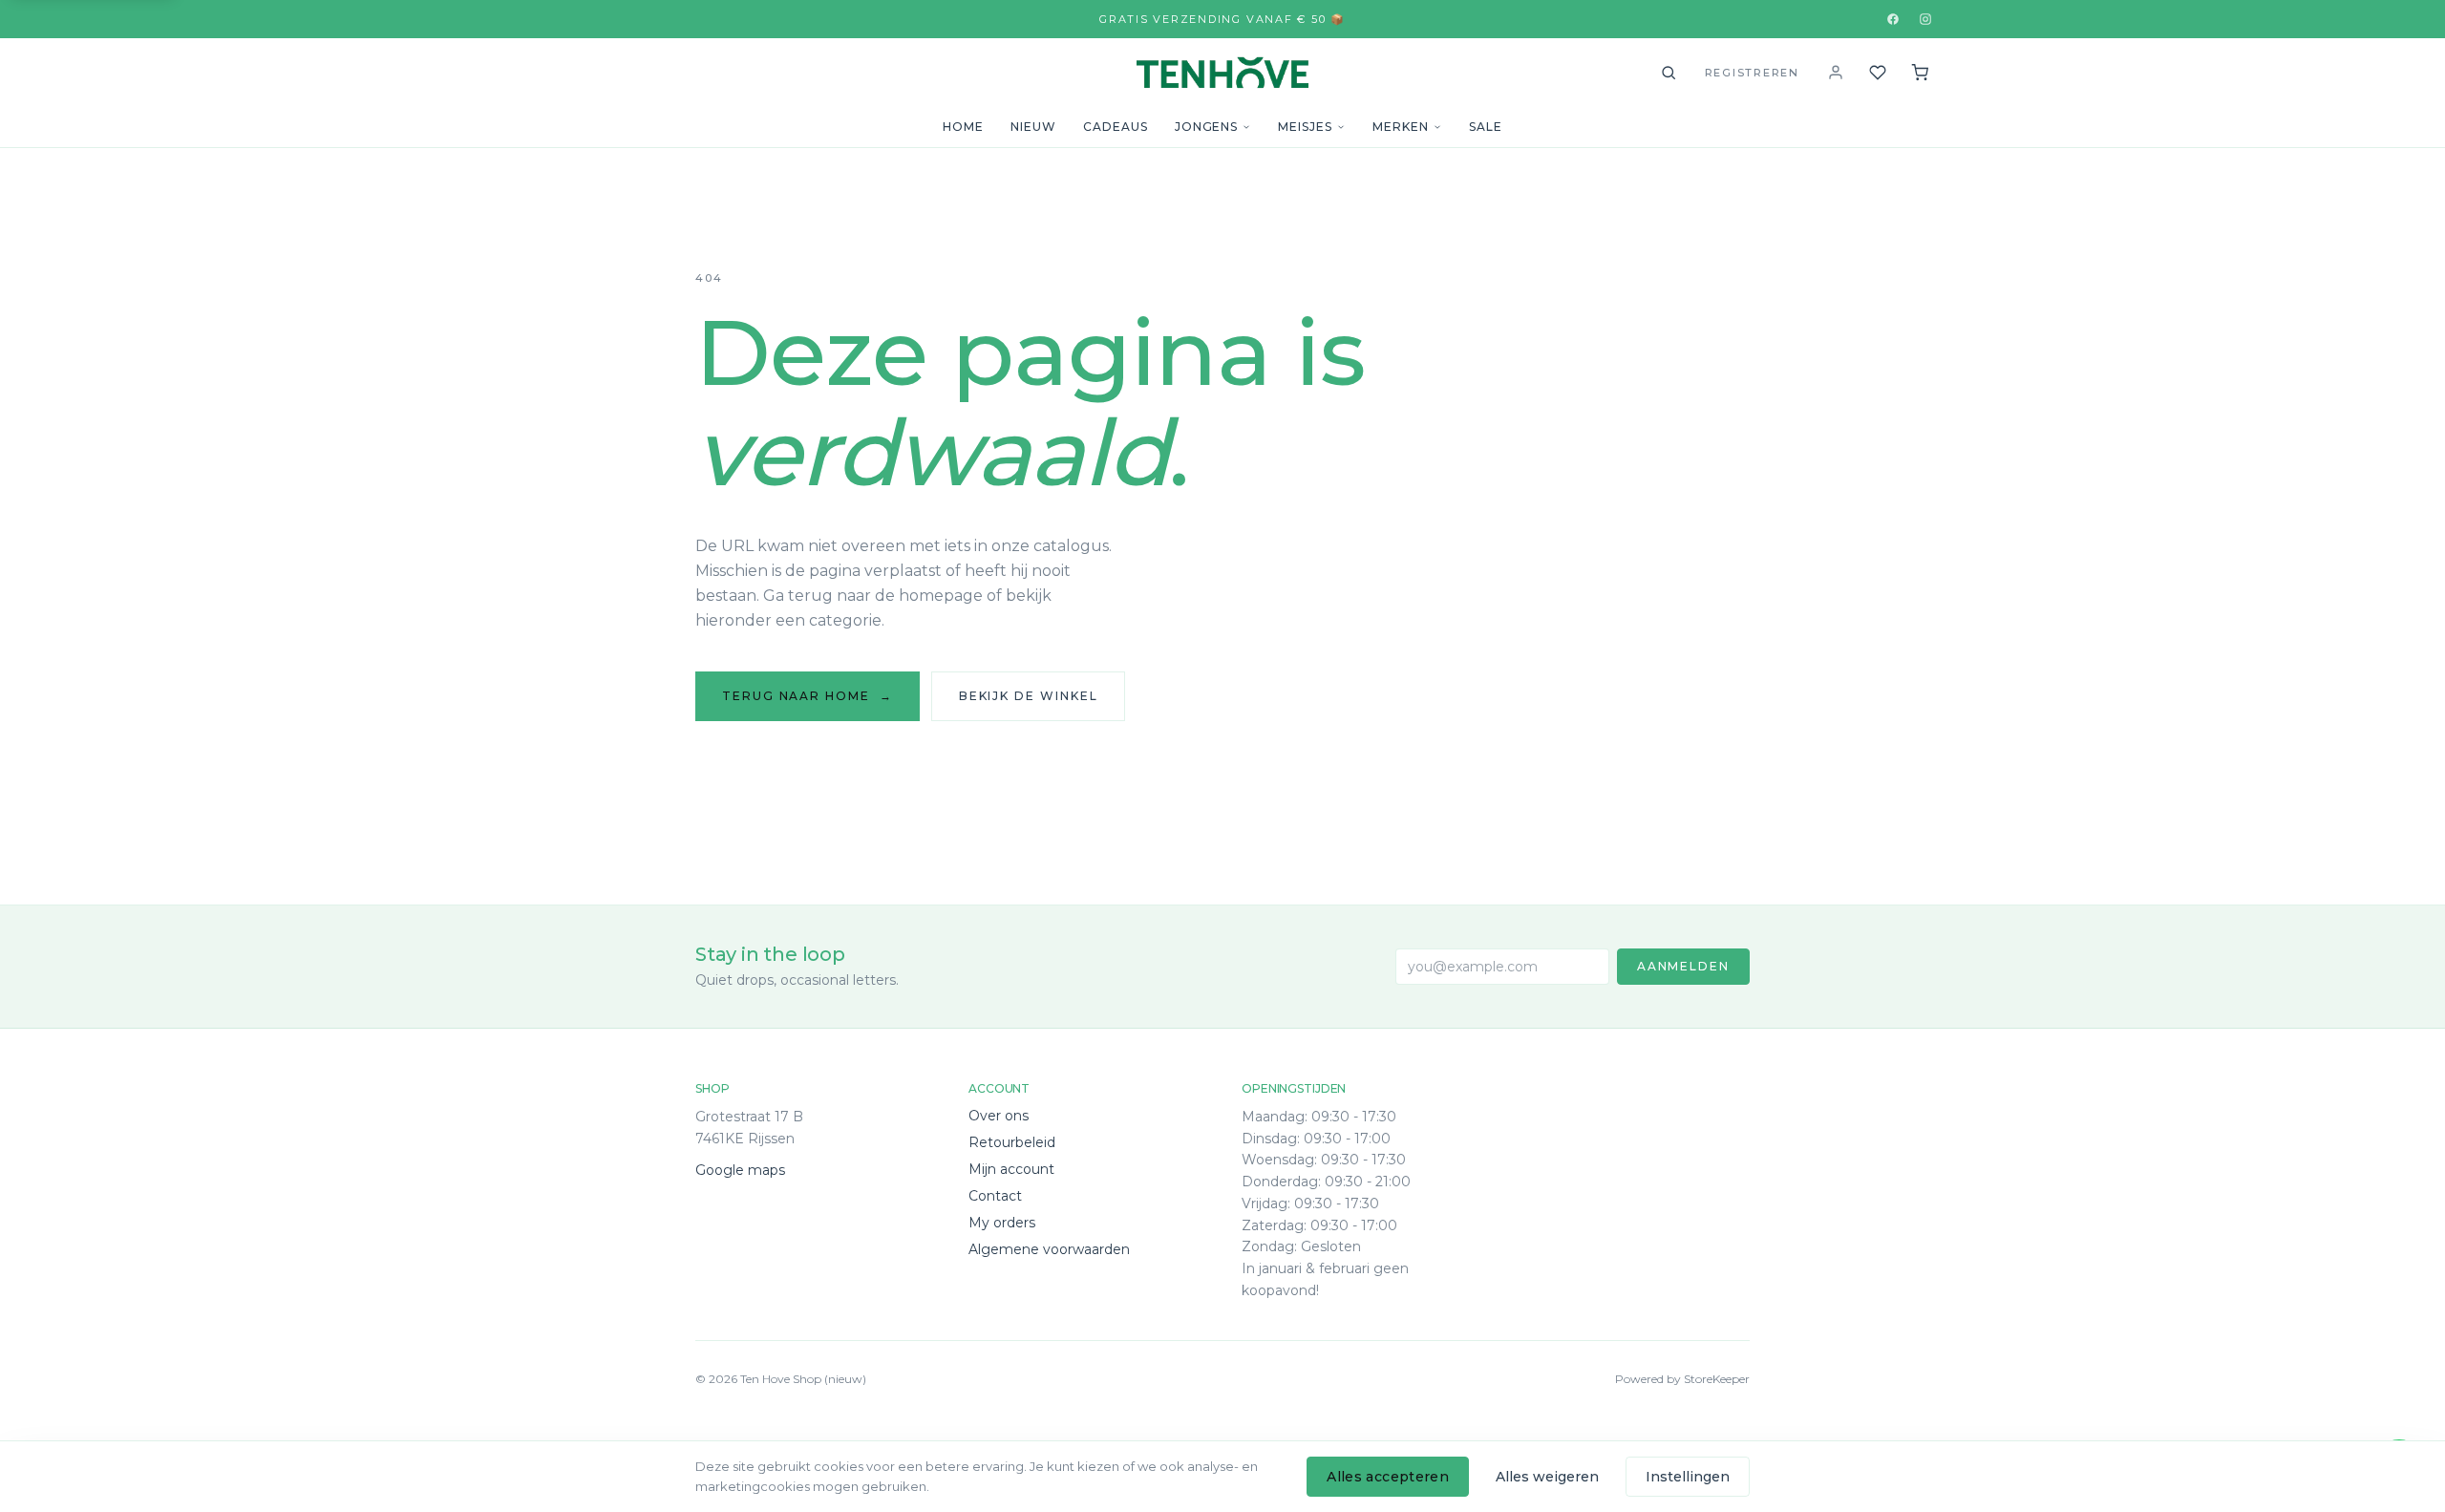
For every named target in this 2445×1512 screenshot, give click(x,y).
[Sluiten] (1409, 1261)
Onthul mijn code (1222, 1416)
